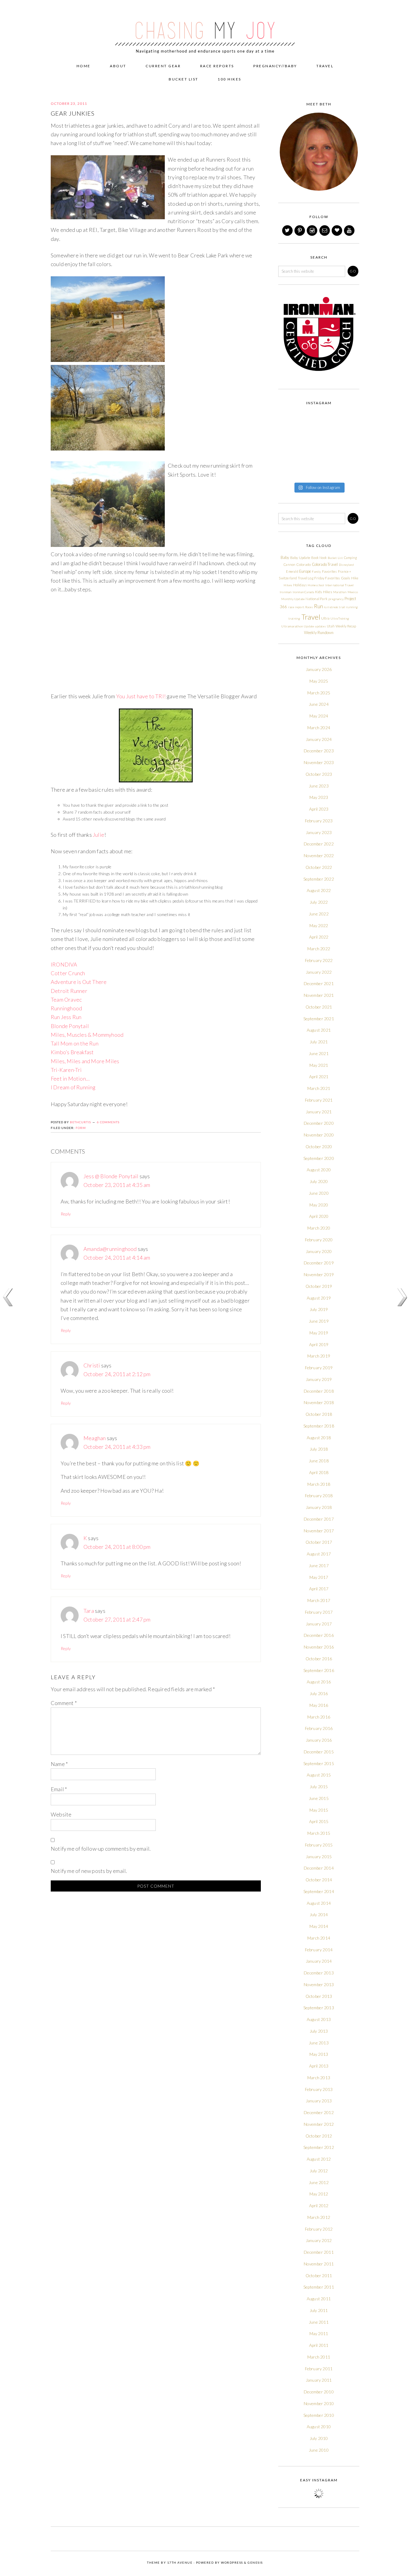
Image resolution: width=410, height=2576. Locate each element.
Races (309, 607)
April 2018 (319, 1472)
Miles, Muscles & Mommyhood (87, 1035)
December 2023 (319, 751)
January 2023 (319, 832)
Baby (285, 557)
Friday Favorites (327, 578)
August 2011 (319, 2299)
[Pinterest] (300, 231)
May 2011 (319, 2333)
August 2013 (319, 2019)
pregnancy (336, 599)
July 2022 (319, 902)
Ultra (325, 618)
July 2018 (319, 1449)
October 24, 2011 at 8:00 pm (117, 1547)
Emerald (292, 571)
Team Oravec (66, 1000)
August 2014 (319, 1903)
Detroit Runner (69, 991)
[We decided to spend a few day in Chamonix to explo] (287, 472)
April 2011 (319, 2345)
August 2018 (319, 1438)
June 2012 (319, 2182)
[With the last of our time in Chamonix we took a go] (308, 459)
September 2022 (319, 879)
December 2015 (319, 1752)
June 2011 (319, 2322)
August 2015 (319, 1775)
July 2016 (319, 1693)
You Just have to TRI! (141, 696)
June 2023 (319, 786)
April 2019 (319, 1344)
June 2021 (319, 1053)
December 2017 (319, 1519)
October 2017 (319, 1542)
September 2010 (319, 2415)
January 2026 (319, 669)
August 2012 (319, 2159)
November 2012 (319, 2124)
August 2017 (319, 1554)
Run (318, 606)
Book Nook (319, 558)
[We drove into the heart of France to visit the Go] (329, 472)
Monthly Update (293, 599)
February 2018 (319, 1496)
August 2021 (319, 1030)
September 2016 (319, 1670)
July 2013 (319, 2031)
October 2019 (319, 1286)
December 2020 (319, 1123)
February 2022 (319, 960)
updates (321, 626)
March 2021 (319, 1088)
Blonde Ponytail (70, 1026)
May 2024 (319, 716)
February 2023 (319, 821)
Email (59, 1789)
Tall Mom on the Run (75, 1043)
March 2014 (319, 1938)
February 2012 (319, 2229)
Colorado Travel (325, 564)
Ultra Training (340, 618)
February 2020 (319, 1240)
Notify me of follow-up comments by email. (101, 1849)
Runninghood (66, 1008)
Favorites (330, 571)
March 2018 (319, 1484)
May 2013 (319, 2054)
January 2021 (319, 1112)
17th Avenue (180, 2562)
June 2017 (319, 1566)
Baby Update (300, 558)
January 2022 (319, 972)
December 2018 (319, 1391)
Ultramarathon (292, 626)
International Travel (340, 585)
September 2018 (319, 1426)
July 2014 (319, 1915)
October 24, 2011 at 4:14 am (117, 1258)
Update (309, 626)
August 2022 (319, 890)
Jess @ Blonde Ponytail (111, 1176)
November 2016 (319, 1647)
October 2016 (319, 1659)
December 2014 (319, 1868)
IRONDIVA (64, 964)
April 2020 (319, 1216)
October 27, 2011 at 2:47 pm (117, 1619)
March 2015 (319, 1833)
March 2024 (319, 728)
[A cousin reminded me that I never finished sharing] (287, 446)
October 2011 (319, 2276)
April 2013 (319, 2066)
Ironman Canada (303, 592)
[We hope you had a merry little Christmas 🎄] (329, 420)
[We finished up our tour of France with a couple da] (329, 433)
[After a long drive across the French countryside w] (308, 472)
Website (61, 1814)
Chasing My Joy (205, 28)
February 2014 (319, 1950)
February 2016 (319, 1728)
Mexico (353, 592)
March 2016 (319, 1717)
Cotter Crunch (68, 973)
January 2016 (319, 1740)
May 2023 (319, 797)
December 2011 (319, 2252)
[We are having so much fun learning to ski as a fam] (287, 420)
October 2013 (319, 1996)
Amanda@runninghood (110, 1249)
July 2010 (319, 2438)
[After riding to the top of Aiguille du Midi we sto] (350, 459)
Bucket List (335, 558)
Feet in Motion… (70, 1079)
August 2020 (319, 1170)
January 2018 (319, 1507)
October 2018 (319, 1414)
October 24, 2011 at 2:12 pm (117, 1374)
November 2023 (319, 762)
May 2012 (319, 2194)
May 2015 (319, 1810)
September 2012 (319, 2147)
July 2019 (319, 1309)
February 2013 (319, 2089)
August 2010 (319, 2427)
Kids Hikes (324, 592)
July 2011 (319, 2310)
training (294, 618)
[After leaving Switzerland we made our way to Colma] (350, 446)
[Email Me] (325, 231)
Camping (350, 558)
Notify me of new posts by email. (89, 1871)
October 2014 (319, 1880)
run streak (331, 607)
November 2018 (319, 1402)
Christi (92, 1365)
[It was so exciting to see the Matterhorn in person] (287, 459)
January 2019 (319, 1379)
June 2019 (319, 1321)
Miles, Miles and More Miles (85, 1061)
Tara (89, 1611)
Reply (66, 1214)
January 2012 (319, 2240)
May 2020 (319, 1205)
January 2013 (319, 2101)
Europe (305, 571)
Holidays (300, 585)
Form (81, 1128)
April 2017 (319, 1589)
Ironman (286, 592)
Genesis (255, 2562)
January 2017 (319, 1624)
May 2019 (319, 1333)
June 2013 (319, 2043)
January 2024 (319, 739)
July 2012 (319, 2171)
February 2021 (319, 1100)
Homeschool (316, 585)
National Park (317, 599)
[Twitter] (288, 231)
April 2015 (319, 1821)
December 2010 (319, 2392)
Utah (331, 626)
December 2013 (319, 1973)
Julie (98, 835)
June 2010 (319, 2450)
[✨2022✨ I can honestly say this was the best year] (308, 420)
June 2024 (319, 704)
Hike (355, 578)
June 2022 (319, 914)
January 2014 (319, 1961)
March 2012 (319, 2217)
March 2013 (319, 2078)
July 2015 (319, 1787)
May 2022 (319, 925)
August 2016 (319, 1682)
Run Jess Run (66, 1017)
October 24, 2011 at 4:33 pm (117, 1447)
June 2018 (319, 1461)
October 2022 (319, 867)
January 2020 (319, 1251)
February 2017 (319, 1612)
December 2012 (319, 2112)
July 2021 (319, 1042)
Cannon (289, 564)
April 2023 (319, 809)
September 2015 (319, 1763)
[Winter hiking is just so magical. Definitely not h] (350, 420)
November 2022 (319, 856)
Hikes (288, 585)
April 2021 (319, 1077)
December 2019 (319, 1263)
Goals (346, 578)
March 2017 (319, 1600)
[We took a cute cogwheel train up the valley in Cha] (329, 459)
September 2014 (319, 1891)
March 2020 (319, 1228)
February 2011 (319, 2369)
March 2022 (319, 949)
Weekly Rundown (319, 633)
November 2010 (319, 2403)
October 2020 (319, 1147)
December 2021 (319, 983)
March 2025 (319, 693)
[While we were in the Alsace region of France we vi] (329, 446)
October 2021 (319, 1007)
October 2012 (319, 2136)
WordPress (232, 2562)
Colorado (304, 564)
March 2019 (319, 1356)
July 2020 (319, 1181)
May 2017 (319, 1577)
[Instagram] (312, 231)
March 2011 (319, 2357)
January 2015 (319, 1857)
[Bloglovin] (337, 231)
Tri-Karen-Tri (66, 1070)
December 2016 (319, 1635)
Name (59, 1764)
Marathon (340, 592)
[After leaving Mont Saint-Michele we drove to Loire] (350, 472)
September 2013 (319, 2008)
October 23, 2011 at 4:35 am (117, 1185)
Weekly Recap (346, 626)
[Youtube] (350, 231)
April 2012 (319, 2206)
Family (316, 572)
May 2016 (319, 1705)
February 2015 (319, 1845)
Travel (311, 617)
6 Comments (108, 1122)
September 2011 (319, 2287)
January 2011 (319, 2380)
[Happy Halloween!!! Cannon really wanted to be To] (308, 433)
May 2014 (319, 1926)
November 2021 (319, 995)
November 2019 (319, 1274)
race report (296, 607)
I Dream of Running (73, 1087)
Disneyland (346, 565)
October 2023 (319, 774)
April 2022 (319, 937)
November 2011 (319, 2264)
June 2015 (319, 1798)
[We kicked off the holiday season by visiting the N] (287, 433)
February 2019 (319, 1368)
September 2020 (319, 1158)
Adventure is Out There (79, 982)
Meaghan (95, 1438)
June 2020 (319, 1193)
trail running (348, 607)
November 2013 (319, 1984)
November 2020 (319, 1135)
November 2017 (319, 1531)
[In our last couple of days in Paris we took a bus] (350, 433)
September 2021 (319, 1019)
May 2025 (319, 681)
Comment (64, 1703)
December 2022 (319, 844)
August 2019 (319, 1298)
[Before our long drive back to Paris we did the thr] (308, 446)
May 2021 (319, 1065)
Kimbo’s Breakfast (72, 1052)
